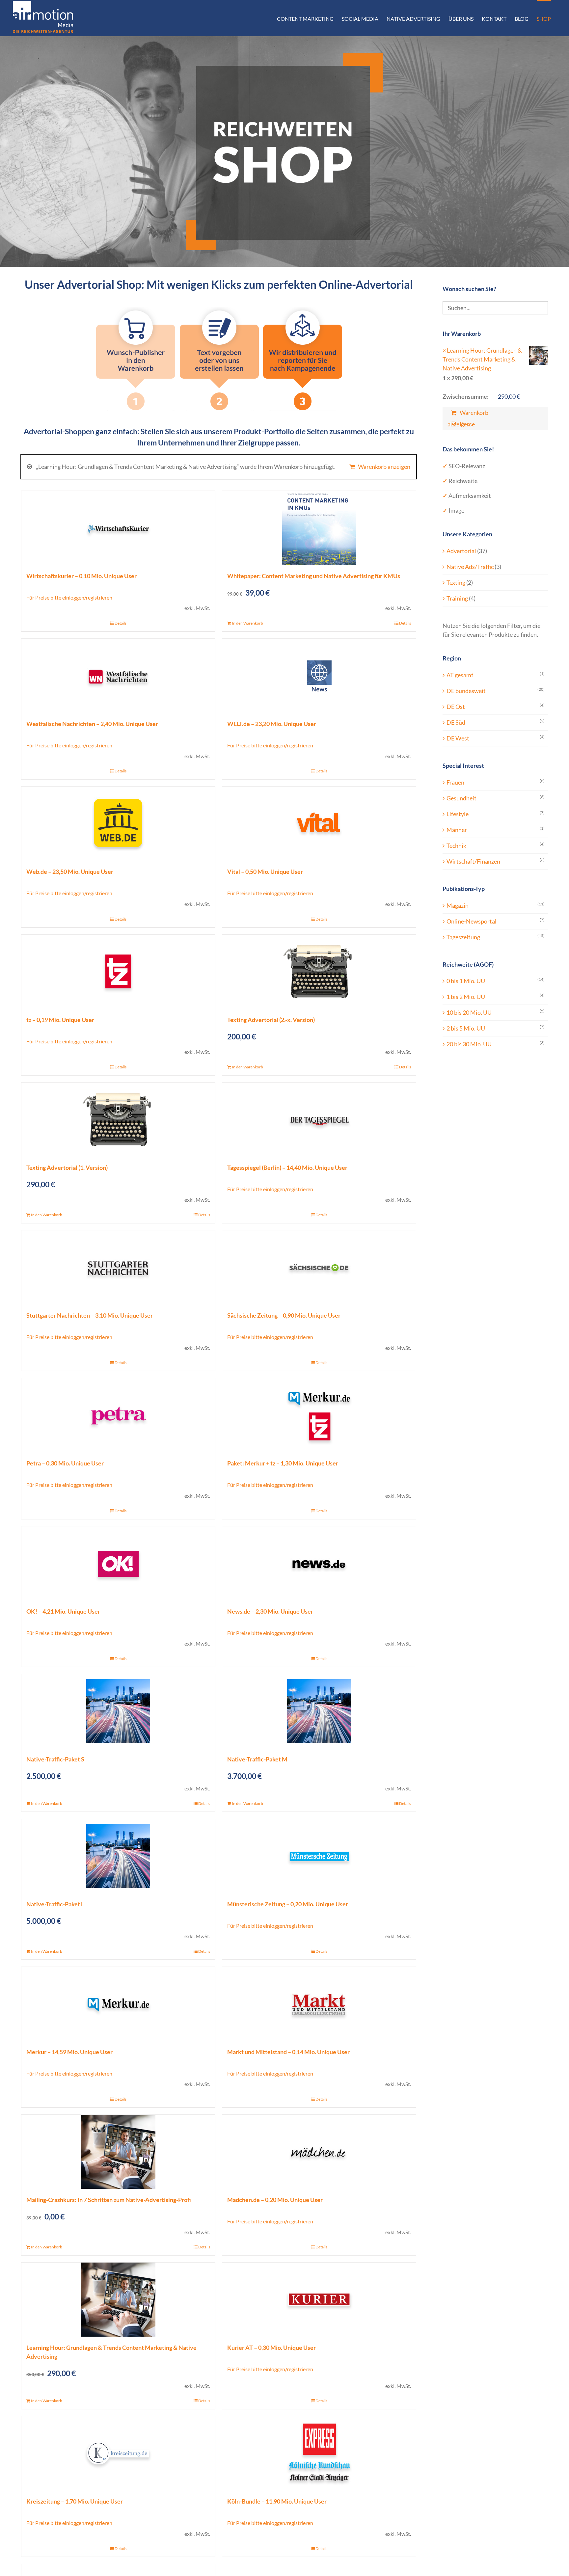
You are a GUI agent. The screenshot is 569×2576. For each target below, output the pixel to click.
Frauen (455, 782)
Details (121, 623)
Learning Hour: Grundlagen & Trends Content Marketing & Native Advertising (482, 359)
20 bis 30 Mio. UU (469, 1044)
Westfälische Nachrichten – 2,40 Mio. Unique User (92, 724)
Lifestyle (458, 814)
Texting (456, 582)
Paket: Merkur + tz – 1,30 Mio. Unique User (283, 1463)
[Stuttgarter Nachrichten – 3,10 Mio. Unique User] (118, 1267)
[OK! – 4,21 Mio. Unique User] (118, 1563)
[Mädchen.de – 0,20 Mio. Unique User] (319, 2152)
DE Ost (456, 707)
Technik (456, 845)
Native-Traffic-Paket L (55, 1904)
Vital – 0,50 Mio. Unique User (265, 872)
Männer (457, 830)
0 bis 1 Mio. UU (466, 981)
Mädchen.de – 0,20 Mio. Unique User (275, 2200)
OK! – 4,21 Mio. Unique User (63, 1611)
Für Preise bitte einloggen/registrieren (69, 597)
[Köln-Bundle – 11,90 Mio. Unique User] (319, 2453)
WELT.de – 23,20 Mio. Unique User (272, 724)
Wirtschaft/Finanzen (473, 861)
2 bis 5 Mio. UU (466, 1028)
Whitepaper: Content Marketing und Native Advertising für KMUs (314, 576)
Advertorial (461, 551)
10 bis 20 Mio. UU (469, 1012)
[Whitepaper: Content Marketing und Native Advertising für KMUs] (319, 528)
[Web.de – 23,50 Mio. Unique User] (118, 824)
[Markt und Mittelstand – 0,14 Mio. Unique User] (319, 2004)
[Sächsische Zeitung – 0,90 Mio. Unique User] (319, 1267)
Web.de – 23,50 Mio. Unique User (70, 872)
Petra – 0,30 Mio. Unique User (65, 1463)
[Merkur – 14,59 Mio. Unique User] (118, 2004)
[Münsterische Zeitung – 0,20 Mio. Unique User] (319, 1856)
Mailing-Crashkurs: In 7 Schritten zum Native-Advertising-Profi (109, 2200)
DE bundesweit (466, 691)
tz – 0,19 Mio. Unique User (60, 1020)
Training (457, 598)
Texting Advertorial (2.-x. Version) (271, 1020)
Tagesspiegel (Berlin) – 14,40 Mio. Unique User (287, 1167)
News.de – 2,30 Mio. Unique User (270, 1611)
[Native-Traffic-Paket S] (118, 1711)
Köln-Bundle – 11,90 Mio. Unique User (277, 2501)
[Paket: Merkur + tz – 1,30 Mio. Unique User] (319, 1415)
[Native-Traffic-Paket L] (118, 1856)
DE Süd (456, 722)
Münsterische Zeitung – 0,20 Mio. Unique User (288, 1904)
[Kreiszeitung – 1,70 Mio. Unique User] (118, 2453)
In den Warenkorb (247, 623)
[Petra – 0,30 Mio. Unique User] (118, 1415)
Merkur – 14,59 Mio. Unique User (69, 2052)
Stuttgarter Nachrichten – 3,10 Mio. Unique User (90, 1315)
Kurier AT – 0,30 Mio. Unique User (271, 2348)
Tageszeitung (463, 937)
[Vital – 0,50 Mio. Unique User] (319, 824)
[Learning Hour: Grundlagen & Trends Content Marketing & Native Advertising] (118, 2300)
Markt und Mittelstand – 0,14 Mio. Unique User (288, 2052)
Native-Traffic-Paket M (257, 1759)
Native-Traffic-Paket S (55, 1759)
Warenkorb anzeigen (384, 467)
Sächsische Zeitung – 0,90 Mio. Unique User (284, 1315)
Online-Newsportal (472, 921)
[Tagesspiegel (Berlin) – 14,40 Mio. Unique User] (319, 1120)
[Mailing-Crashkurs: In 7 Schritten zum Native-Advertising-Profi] (118, 2152)
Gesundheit (461, 798)
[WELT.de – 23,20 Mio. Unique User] (319, 676)
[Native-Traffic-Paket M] (319, 1711)
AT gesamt (460, 675)
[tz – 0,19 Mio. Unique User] (118, 972)
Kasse (467, 424)
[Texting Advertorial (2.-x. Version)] (319, 972)
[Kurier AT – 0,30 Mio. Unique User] (319, 2300)
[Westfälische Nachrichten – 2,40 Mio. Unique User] (118, 676)
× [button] (444, 350)
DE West (458, 738)
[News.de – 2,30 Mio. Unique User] (319, 1563)
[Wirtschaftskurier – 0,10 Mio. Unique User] (118, 528)
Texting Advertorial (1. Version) (67, 1167)
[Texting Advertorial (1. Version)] (118, 1120)
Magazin (458, 905)
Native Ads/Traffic (470, 567)
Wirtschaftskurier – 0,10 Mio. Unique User (81, 576)
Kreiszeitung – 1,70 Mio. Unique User (75, 2501)
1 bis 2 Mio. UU (466, 997)
